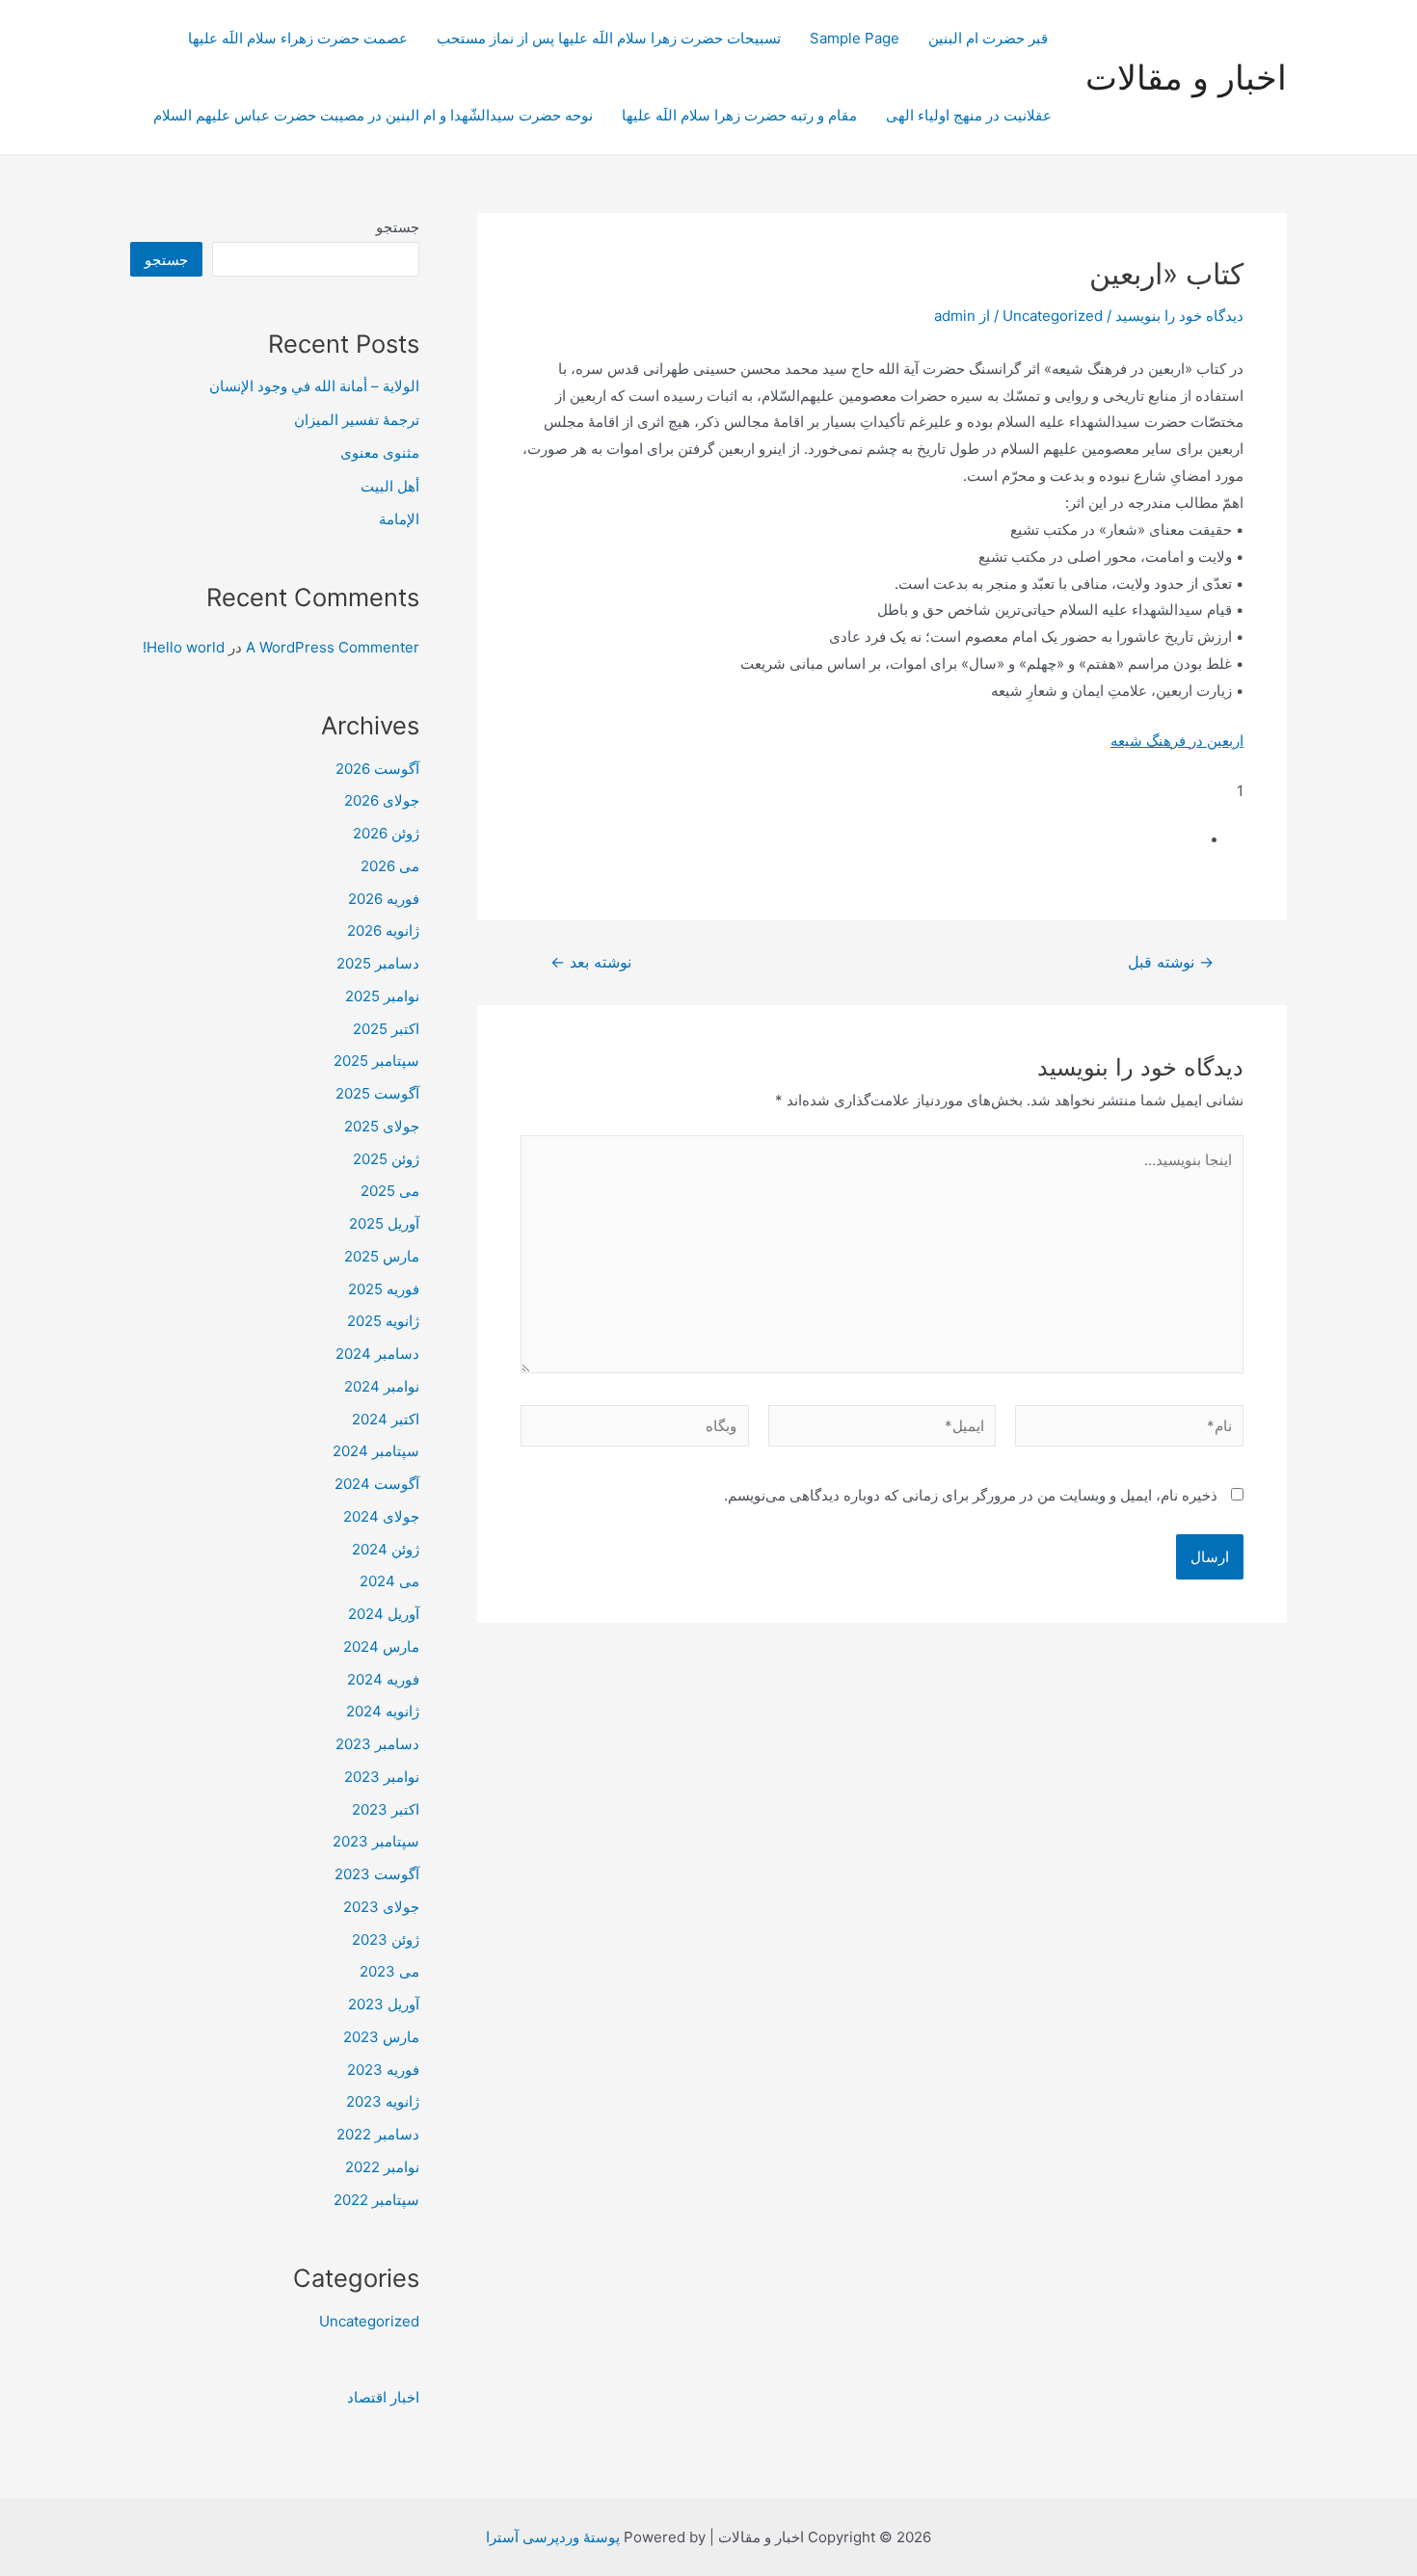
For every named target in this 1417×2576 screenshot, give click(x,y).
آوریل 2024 (384, 1614)
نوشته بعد (591, 963)
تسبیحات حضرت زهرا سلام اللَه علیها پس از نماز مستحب (609, 38)
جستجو (398, 227)
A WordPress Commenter (333, 647)
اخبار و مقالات (1186, 77)
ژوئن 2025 (386, 1159)
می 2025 (390, 1191)
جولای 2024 (381, 1516)
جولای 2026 (382, 800)
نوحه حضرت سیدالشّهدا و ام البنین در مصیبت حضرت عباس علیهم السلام (373, 115)
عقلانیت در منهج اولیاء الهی (969, 115)
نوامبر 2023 (382, 1777)
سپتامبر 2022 (376, 2200)
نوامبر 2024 (382, 1386)
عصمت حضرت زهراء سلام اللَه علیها (298, 38)
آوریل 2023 (384, 2004)
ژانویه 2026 (383, 930)
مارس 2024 (381, 1647)
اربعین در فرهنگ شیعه (1177, 741)
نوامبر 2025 (382, 996)
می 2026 (390, 866)
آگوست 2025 (377, 1093)
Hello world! (184, 647)
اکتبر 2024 (386, 1419)
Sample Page (855, 38)
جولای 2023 (381, 1907)
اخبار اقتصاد (383, 2397)
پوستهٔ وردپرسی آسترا (553, 2537)
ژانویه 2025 (383, 1321)
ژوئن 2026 (386, 833)
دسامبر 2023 (377, 1744)
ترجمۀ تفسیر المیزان (357, 420)
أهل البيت (390, 486)
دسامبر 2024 (377, 1354)
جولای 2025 (382, 1126)
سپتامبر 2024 (376, 1451)
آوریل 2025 (384, 1223)
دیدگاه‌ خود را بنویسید (1179, 316)
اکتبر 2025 (386, 1029)
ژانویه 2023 (383, 2101)
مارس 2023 (381, 2037)
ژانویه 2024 (383, 1711)
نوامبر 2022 (382, 2167)
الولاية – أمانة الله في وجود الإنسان (314, 386)
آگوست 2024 (377, 1484)
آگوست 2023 (377, 1874)
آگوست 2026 (377, 769)
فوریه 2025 (384, 1289)
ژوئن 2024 (386, 1549)
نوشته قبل (1171, 963)
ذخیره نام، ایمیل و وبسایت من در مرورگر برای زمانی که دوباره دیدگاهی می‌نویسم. (971, 1495)
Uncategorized (1053, 316)
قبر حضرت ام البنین (990, 38)
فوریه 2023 (383, 2070)
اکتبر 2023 (386, 1809)
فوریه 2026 (384, 899)
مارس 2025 (382, 1256)
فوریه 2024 (383, 1679)
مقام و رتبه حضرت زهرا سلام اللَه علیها (739, 115)
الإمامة (399, 519)
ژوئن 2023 (386, 1939)
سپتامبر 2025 (376, 1061)
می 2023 (389, 1971)
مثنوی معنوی (380, 452)
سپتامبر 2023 (376, 1841)
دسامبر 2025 (378, 963)
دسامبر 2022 (378, 2134)
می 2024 (389, 1581)
